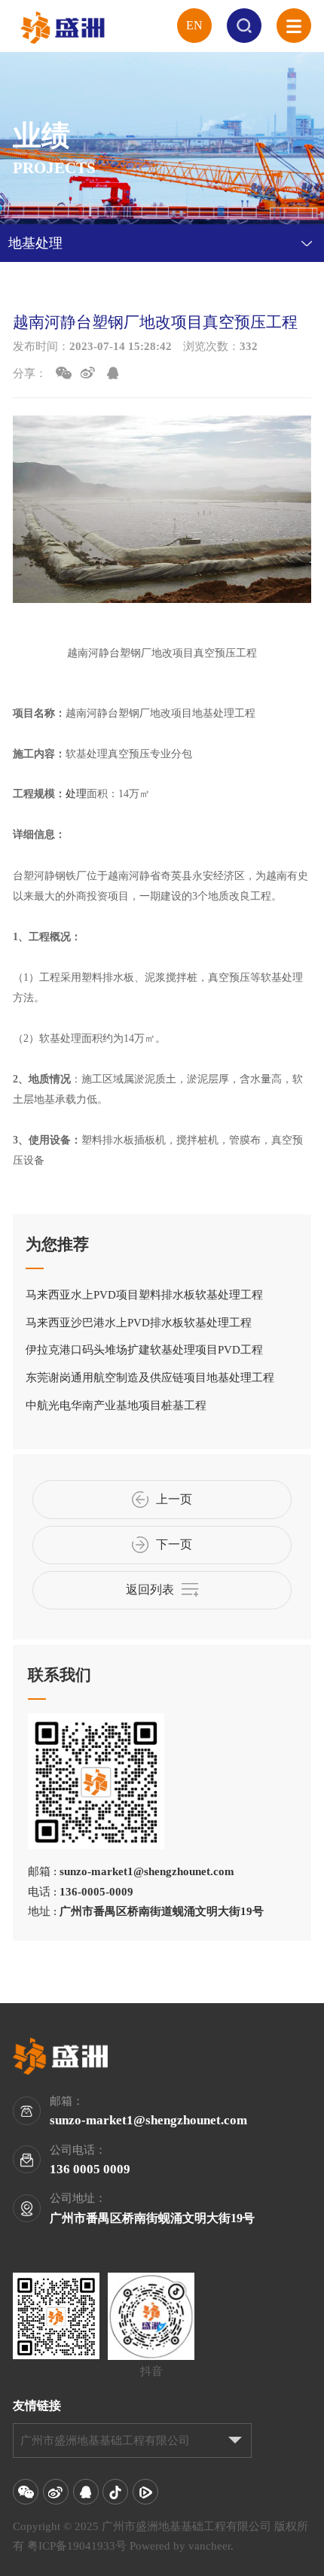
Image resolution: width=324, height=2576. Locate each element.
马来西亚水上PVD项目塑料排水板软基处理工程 (144, 1295)
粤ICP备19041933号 (77, 2546)
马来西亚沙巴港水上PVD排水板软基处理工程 (139, 1323)
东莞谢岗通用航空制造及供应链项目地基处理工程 (150, 1378)
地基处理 (35, 243)
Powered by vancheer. (182, 2546)
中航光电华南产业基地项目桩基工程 (116, 1405)
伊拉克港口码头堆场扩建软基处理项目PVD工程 (144, 1350)
